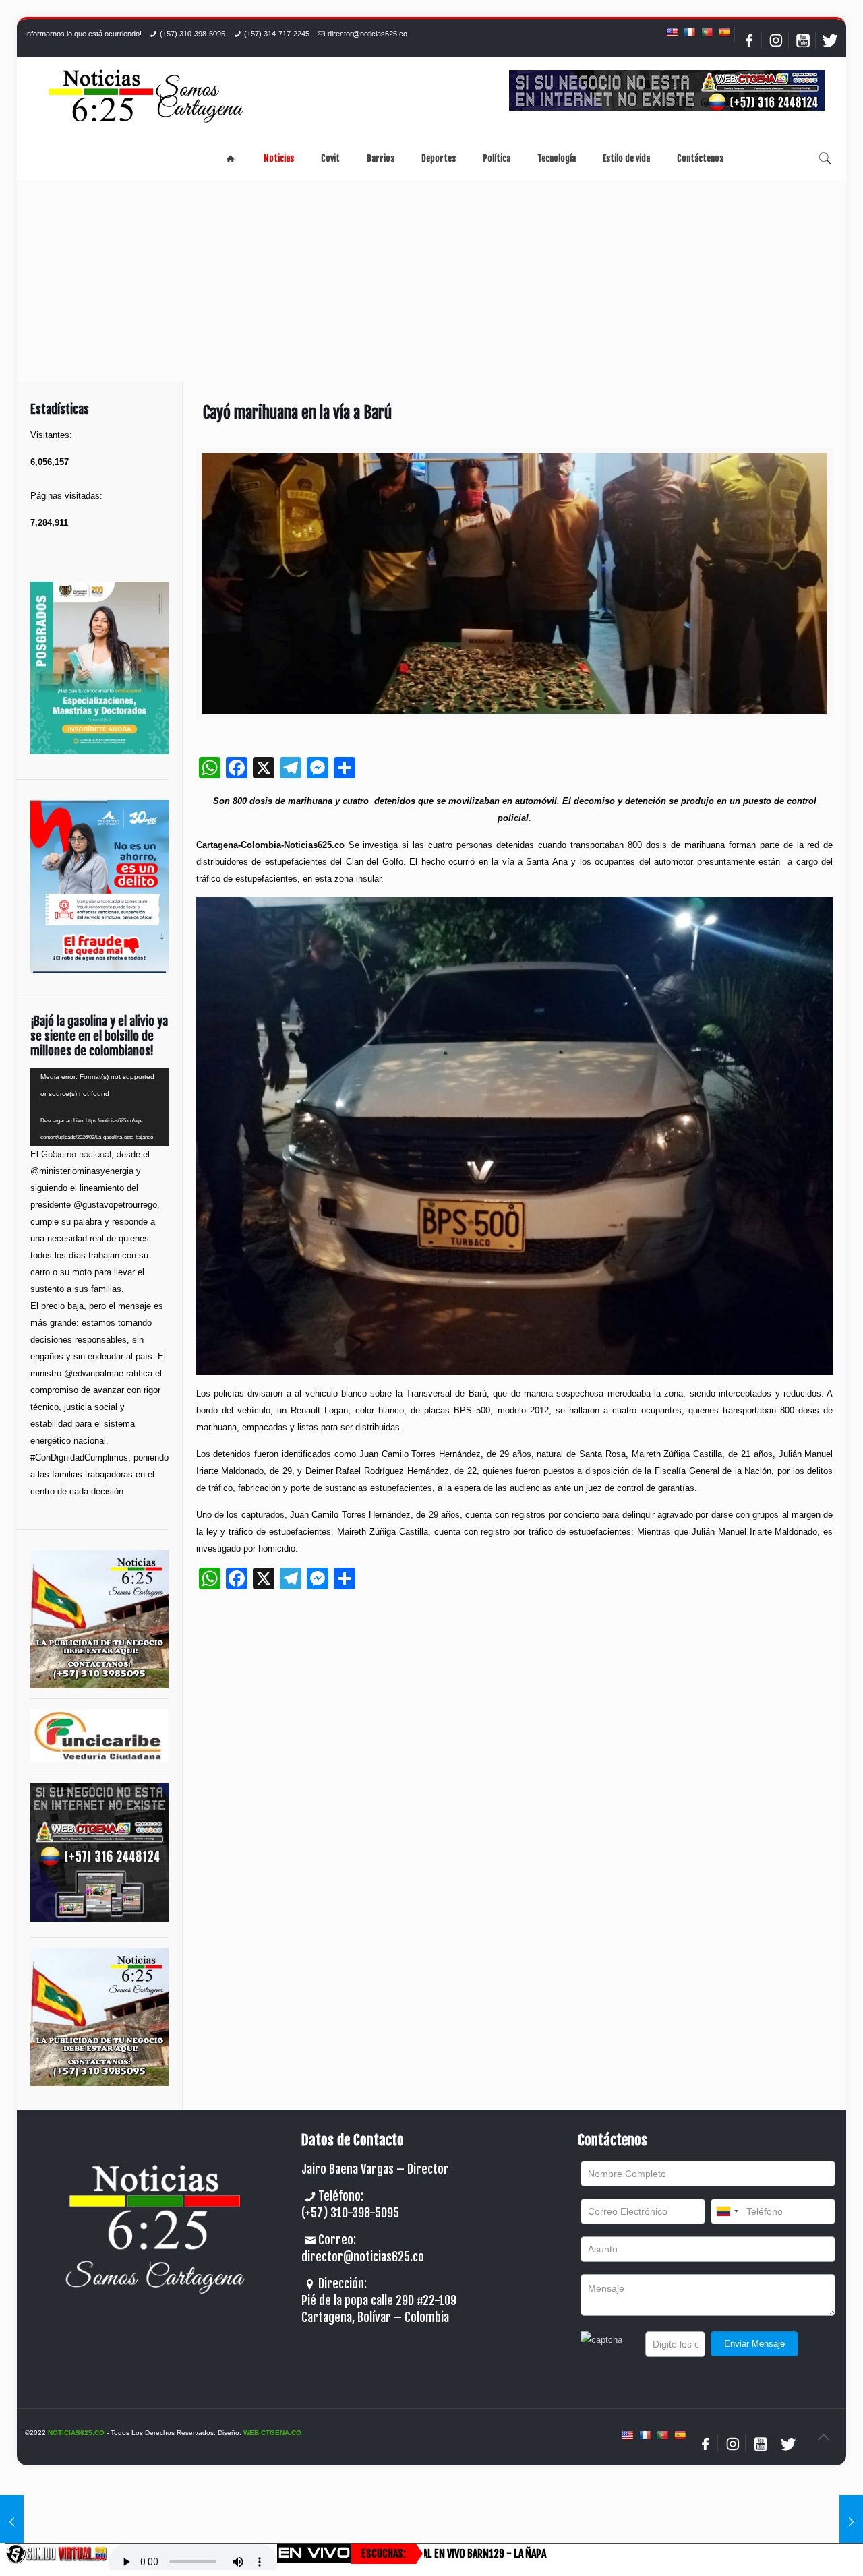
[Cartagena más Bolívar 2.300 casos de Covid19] (12, 2522)
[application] (99, 1107)
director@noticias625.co (367, 34)
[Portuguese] (707, 32)
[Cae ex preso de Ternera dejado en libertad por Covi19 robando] (851, 2522)
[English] (672, 32)
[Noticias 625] (146, 97)
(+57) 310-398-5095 (192, 34)
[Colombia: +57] (727, 2211)
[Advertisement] (431, 280)
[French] (689, 32)
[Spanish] (724, 32)
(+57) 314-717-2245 (277, 34)
